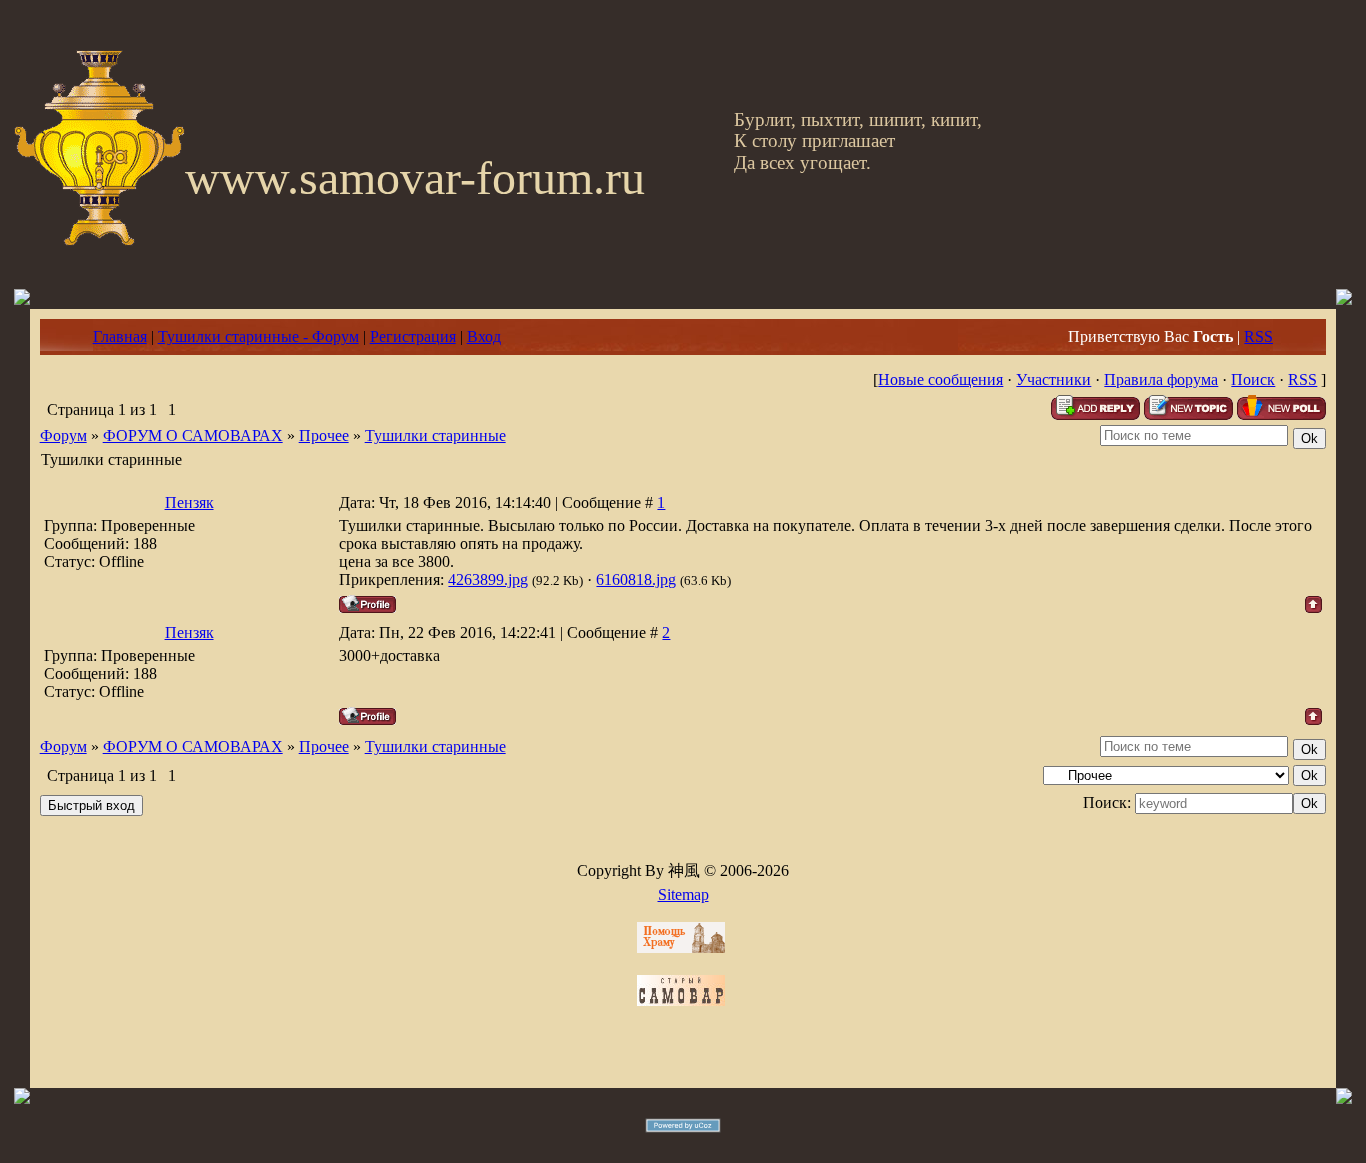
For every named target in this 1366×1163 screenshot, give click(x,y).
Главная (120, 336)
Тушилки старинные (435, 435)
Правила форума (1161, 379)
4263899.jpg (488, 579)
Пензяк (189, 502)
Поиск (1253, 379)
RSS (1258, 336)
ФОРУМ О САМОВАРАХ (193, 435)
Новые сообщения (940, 379)
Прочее (324, 435)
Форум (63, 435)
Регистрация (413, 336)
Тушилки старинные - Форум (258, 336)
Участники (1053, 379)
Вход (484, 336)
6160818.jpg (636, 579)
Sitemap (683, 894)
